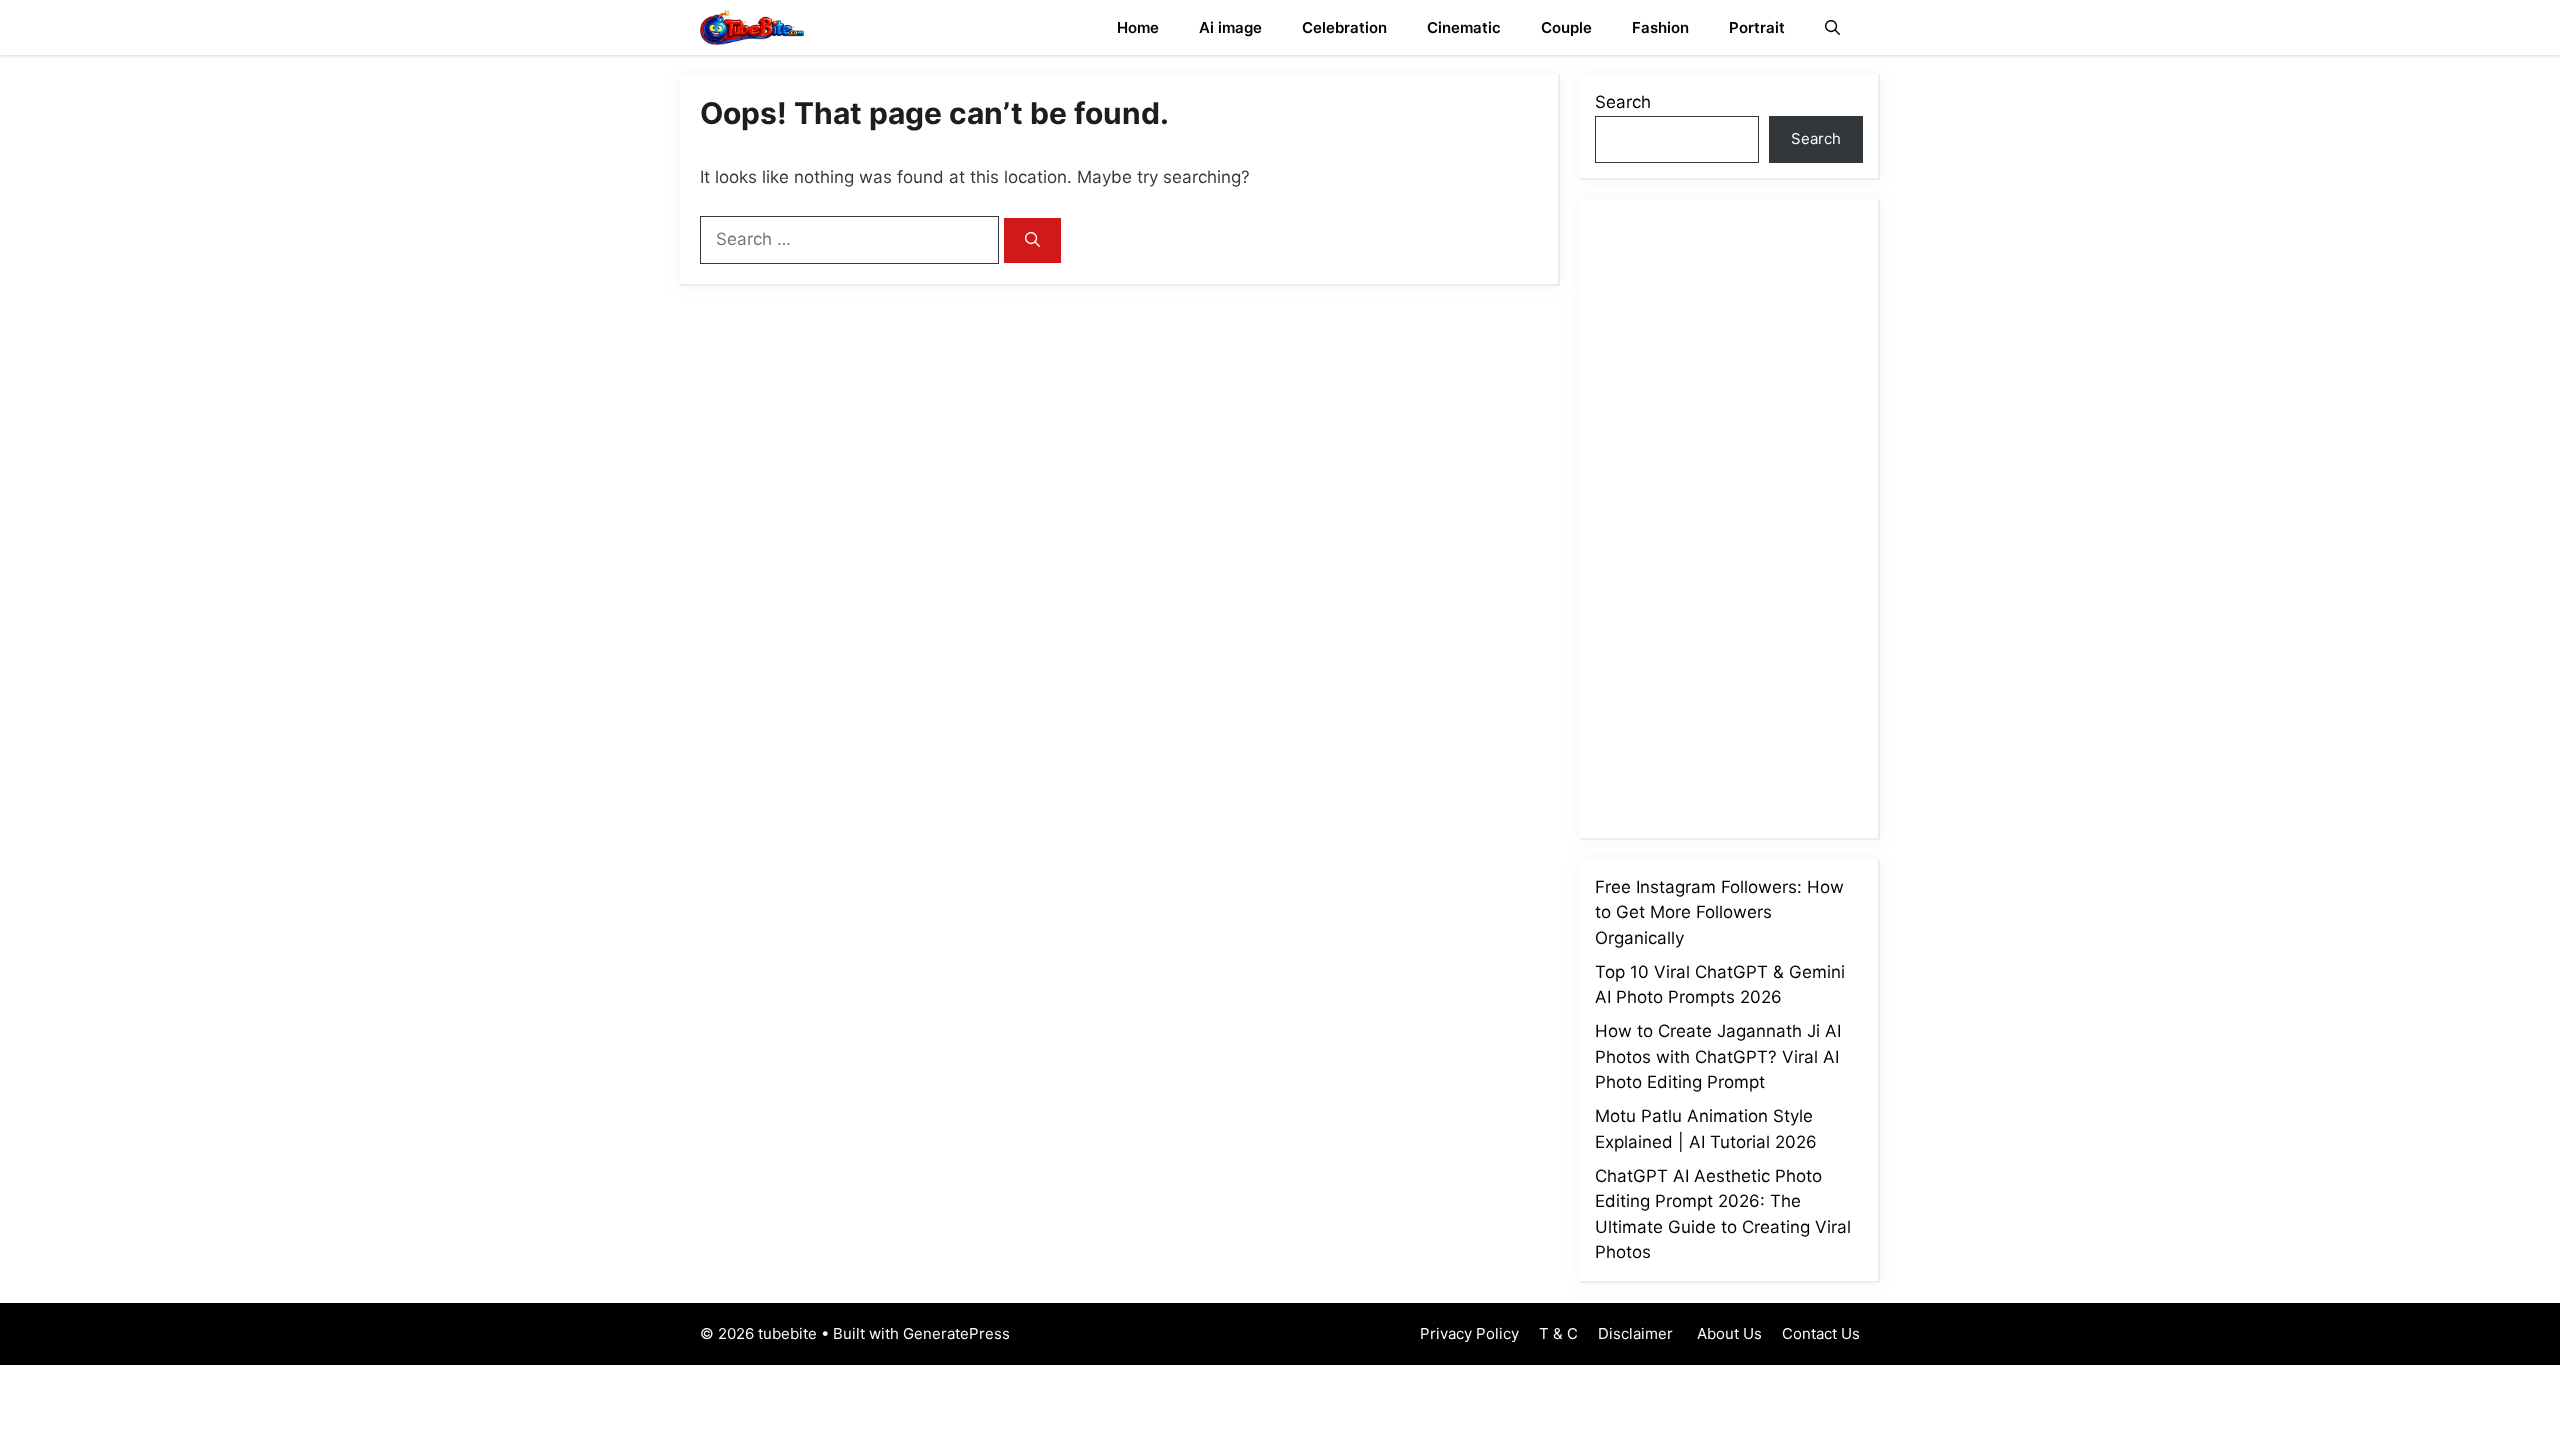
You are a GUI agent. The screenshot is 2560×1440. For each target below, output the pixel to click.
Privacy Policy (1469, 1333)
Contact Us (1821, 1333)
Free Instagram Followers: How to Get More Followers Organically (1719, 912)
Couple (1566, 27)
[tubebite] (752, 27)
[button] (1832, 27)
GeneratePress (956, 1333)
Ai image (1230, 27)
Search (1623, 102)
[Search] (1032, 240)
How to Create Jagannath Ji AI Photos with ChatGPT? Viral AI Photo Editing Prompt (1718, 1056)
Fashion (1660, 27)
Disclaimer (1635, 1333)
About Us (1727, 1333)
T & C (1558, 1333)
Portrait (1757, 27)
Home (1138, 27)
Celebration (1344, 27)
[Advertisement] (1745, 515)
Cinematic (1464, 27)
